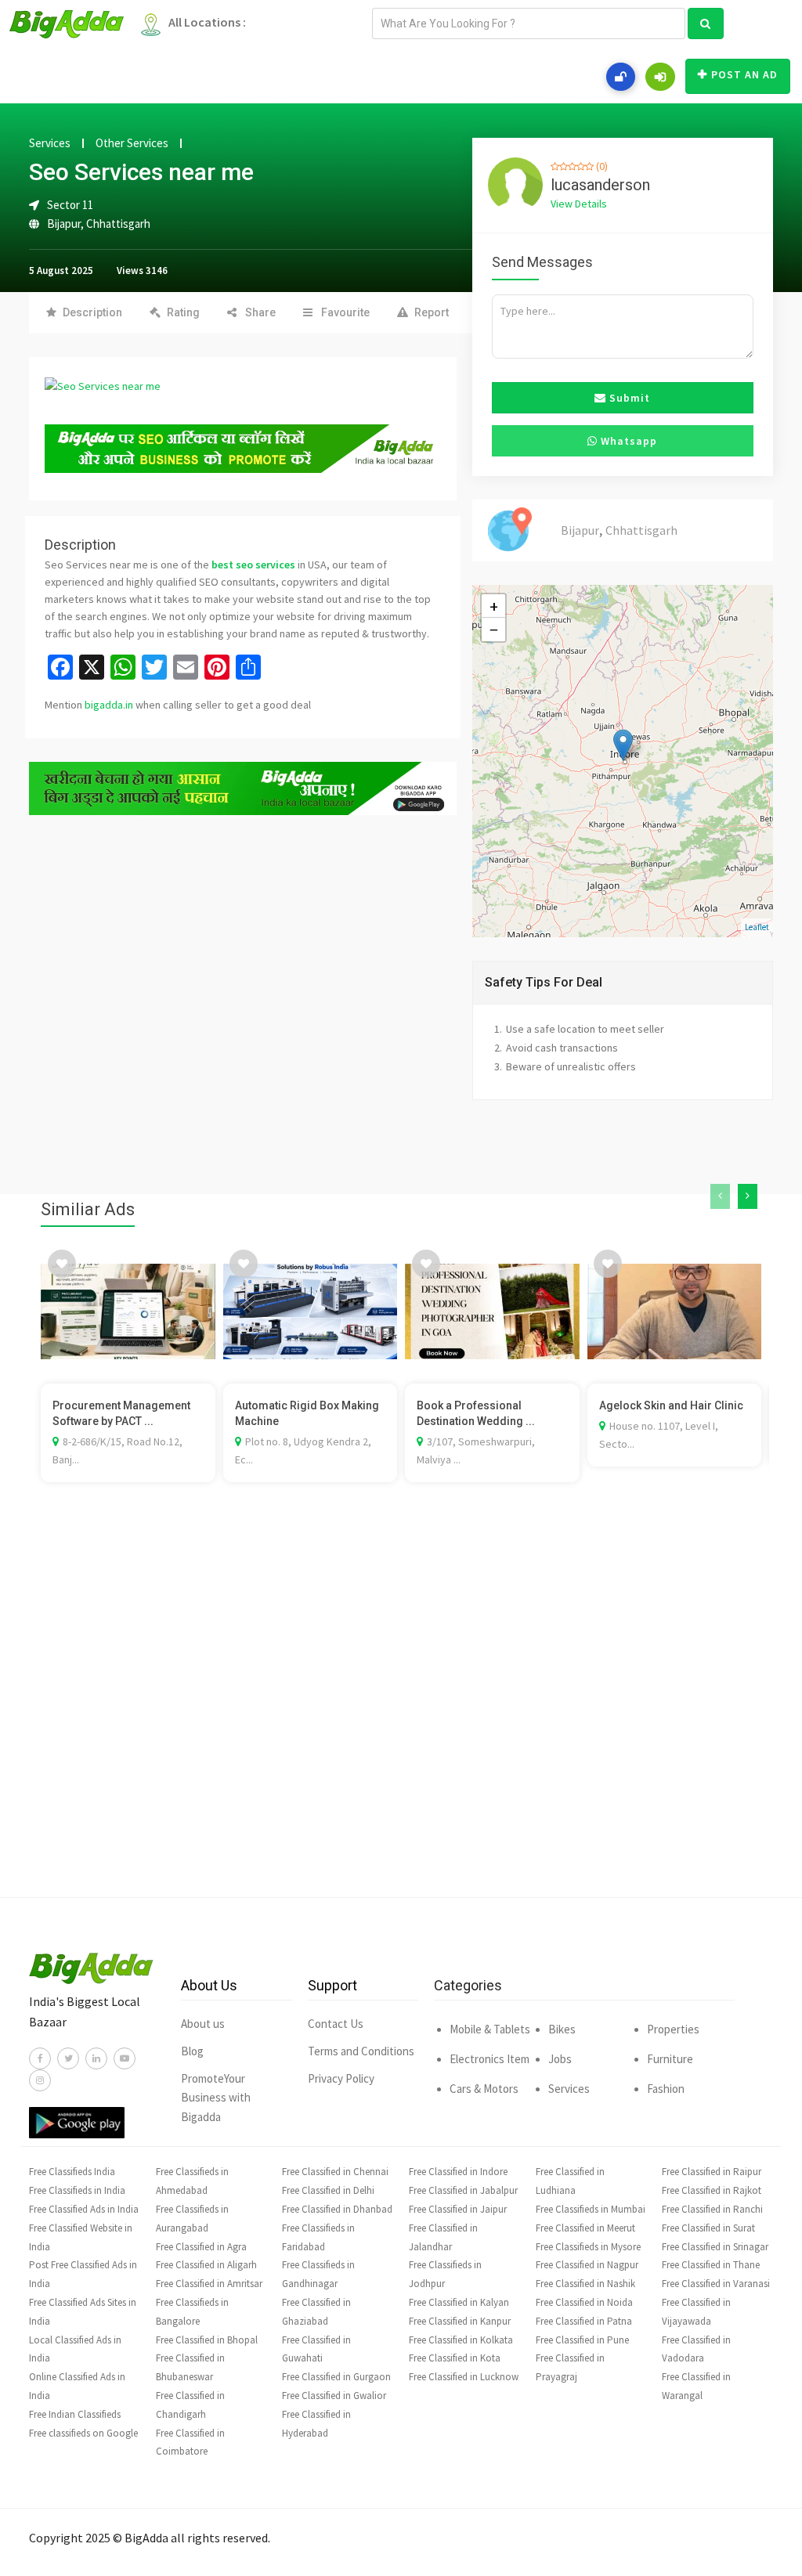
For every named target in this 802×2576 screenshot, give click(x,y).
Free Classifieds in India (77, 2190)
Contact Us (336, 2024)
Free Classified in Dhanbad (337, 2209)
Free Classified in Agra (201, 2247)
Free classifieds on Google (83, 2433)
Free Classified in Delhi (328, 2190)
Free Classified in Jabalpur (463, 2190)
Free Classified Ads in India (84, 2209)
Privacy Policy (341, 2078)
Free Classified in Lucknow (464, 2377)
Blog (192, 2051)
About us (203, 2024)
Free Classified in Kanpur (460, 2321)
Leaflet (757, 927)
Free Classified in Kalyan (459, 2302)
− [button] (494, 630)
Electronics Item (490, 2059)
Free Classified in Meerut (585, 2228)
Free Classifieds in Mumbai (591, 2209)
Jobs (560, 2059)
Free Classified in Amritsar (209, 2284)
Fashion (666, 2089)
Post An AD (744, 74)
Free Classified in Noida (584, 2302)
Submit (628, 398)
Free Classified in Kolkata (461, 2340)
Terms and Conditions (361, 2051)
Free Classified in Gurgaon (336, 2377)
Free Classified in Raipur (712, 2172)
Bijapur (64, 224)
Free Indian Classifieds (75, 2414)
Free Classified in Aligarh (206, 2265)
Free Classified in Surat (708, 2228)
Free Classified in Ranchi (712, 2209)
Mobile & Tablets (490, 2029)
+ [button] (494, 606)
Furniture (670, 2059)
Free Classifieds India (72, 2172)
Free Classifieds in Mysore (588, 2247)
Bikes (562, 2029)
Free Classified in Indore (458, 2172)
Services (50, 143)
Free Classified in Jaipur (458, 2209)
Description (92, 312)
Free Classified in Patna (584, 2321)
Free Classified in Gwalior (334, 2396)
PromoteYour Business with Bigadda (216, 2098)
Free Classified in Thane (711, 2265)
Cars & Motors (484, 2089)
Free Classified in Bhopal (207, 2340)
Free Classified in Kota (455, 2358)
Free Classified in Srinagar (715, 2247)
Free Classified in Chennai (335, 2172)
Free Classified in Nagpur (587, 2265)
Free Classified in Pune (582, 2340)
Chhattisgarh (118, 224)
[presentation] (720, 1196)
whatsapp (627, 441)
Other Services (132, 143)
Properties (673, 2029)
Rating (183, 312)
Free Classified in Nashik (585, 2284)
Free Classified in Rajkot (712, 2190)
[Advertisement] (401, 1713)
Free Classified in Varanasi (716, 2284)
